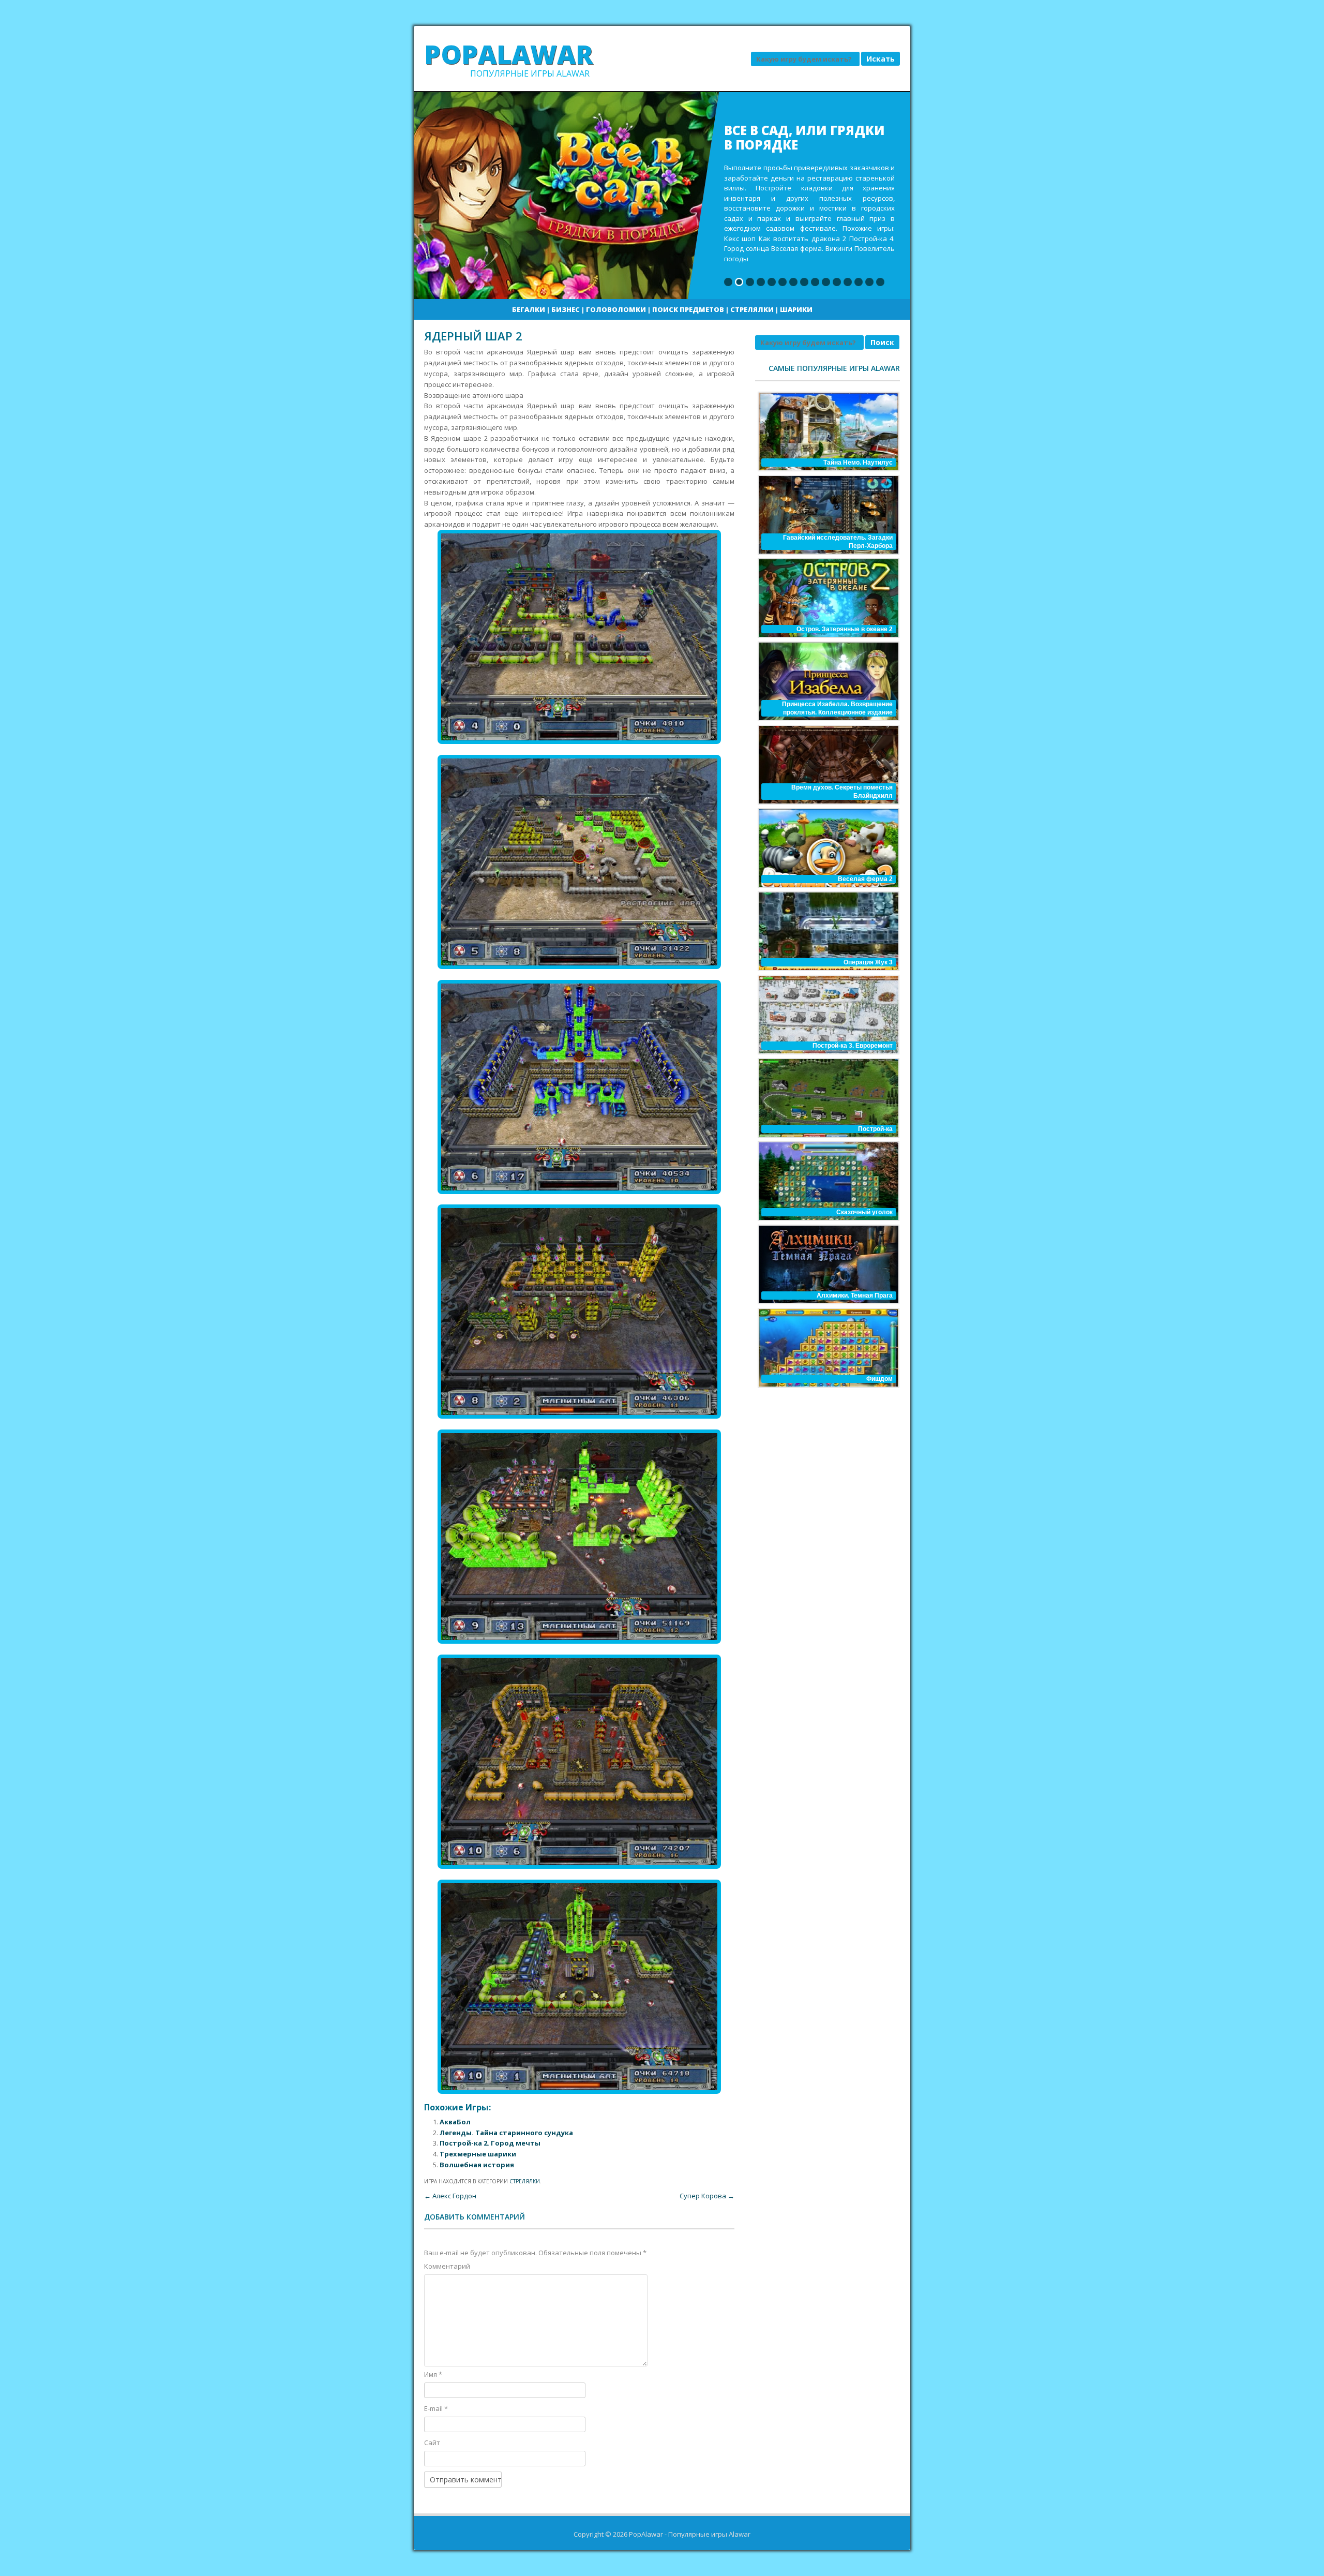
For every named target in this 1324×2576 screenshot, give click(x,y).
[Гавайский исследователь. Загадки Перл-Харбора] (827, 515)
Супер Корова (707, 2196)
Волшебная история (477, 2165)
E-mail (436, 2408)
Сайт (432, 2443)
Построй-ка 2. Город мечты (490, 2143)
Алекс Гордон (450, 2196)
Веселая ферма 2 (865, 879)
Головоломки (616, 309)
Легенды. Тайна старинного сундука (506, 2133)
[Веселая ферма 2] (827, 848)
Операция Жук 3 (868, 962)
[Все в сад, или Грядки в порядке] (662, 196)
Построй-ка (875, 1129)
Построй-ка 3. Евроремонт (853, 1046)
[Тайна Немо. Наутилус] (827, 431)
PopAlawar (509, 54)
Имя (433, 2374)
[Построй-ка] (827, 1098)
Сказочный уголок (864, 1212)
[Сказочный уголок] (827, 1181)
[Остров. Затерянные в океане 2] (827, 598)
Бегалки (529, 309)
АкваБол (455, 2122)
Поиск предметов (688, 309)
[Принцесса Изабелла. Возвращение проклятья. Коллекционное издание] (827, 681)
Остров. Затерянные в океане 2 (845, 629)
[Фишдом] (827, 1348)
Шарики (796, 309)
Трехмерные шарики (478, 2154)
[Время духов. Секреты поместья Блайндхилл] (827, 765)
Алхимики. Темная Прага (855, 1296)
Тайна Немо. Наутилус (858, 463)
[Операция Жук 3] (827, 931)
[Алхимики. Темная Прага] (827, 1264)
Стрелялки (752, 309)
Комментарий (447, 2266)
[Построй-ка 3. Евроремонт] (827, 1015)
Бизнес (566, 309)
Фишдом (879, 1379)
